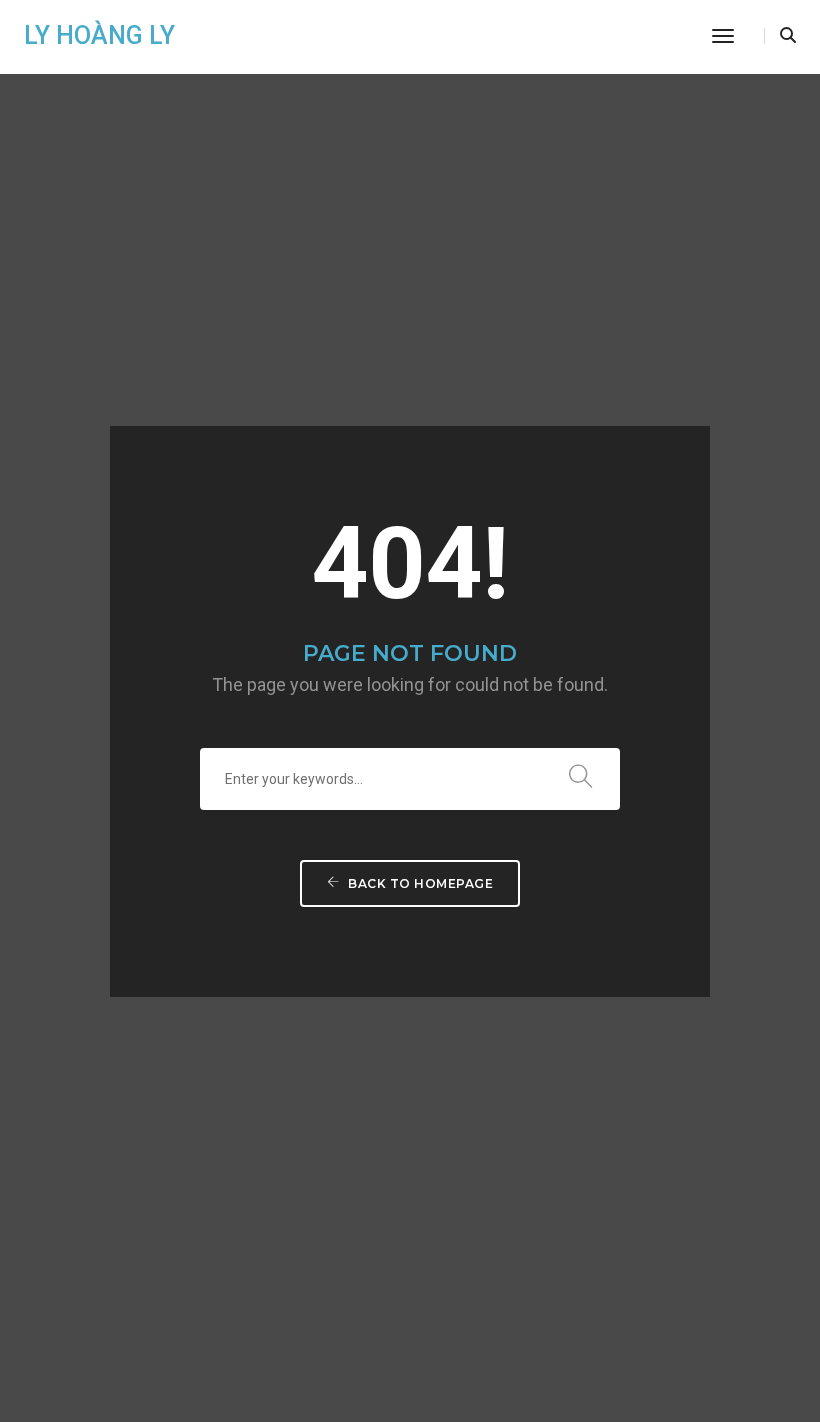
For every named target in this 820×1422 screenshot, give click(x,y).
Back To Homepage (419, 883)
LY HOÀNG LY (99, 35)
